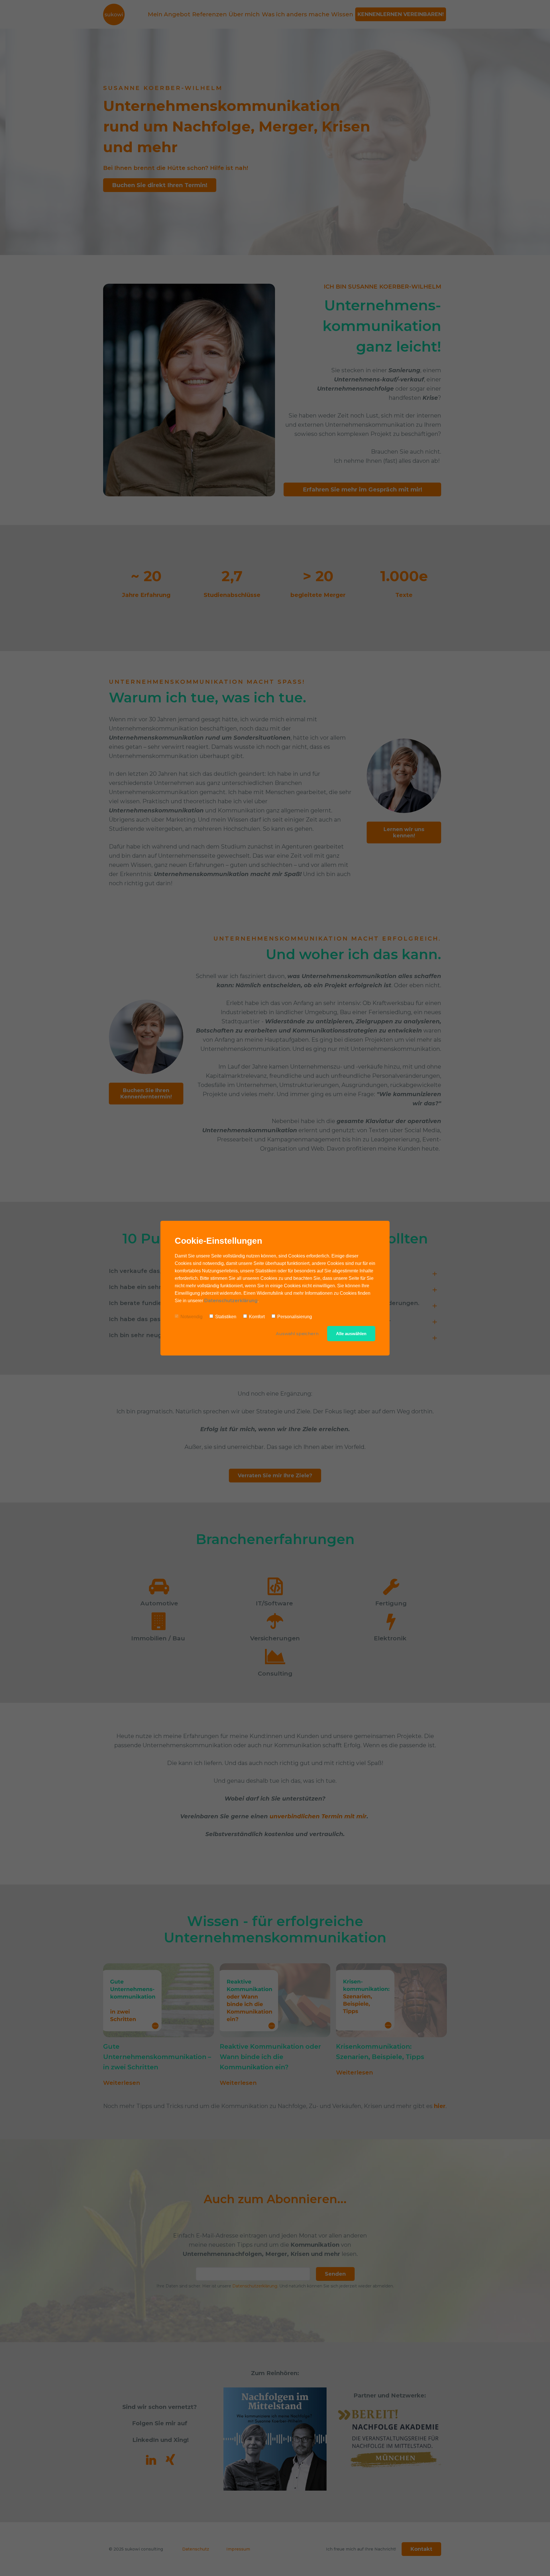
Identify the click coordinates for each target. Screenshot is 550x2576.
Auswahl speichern (297, 1334)
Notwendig (191, 1317)
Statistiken (226, 1317)
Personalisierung (295, 1317)
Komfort (257, 1317)
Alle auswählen (351, 1334)
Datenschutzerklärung (231, 1301)
